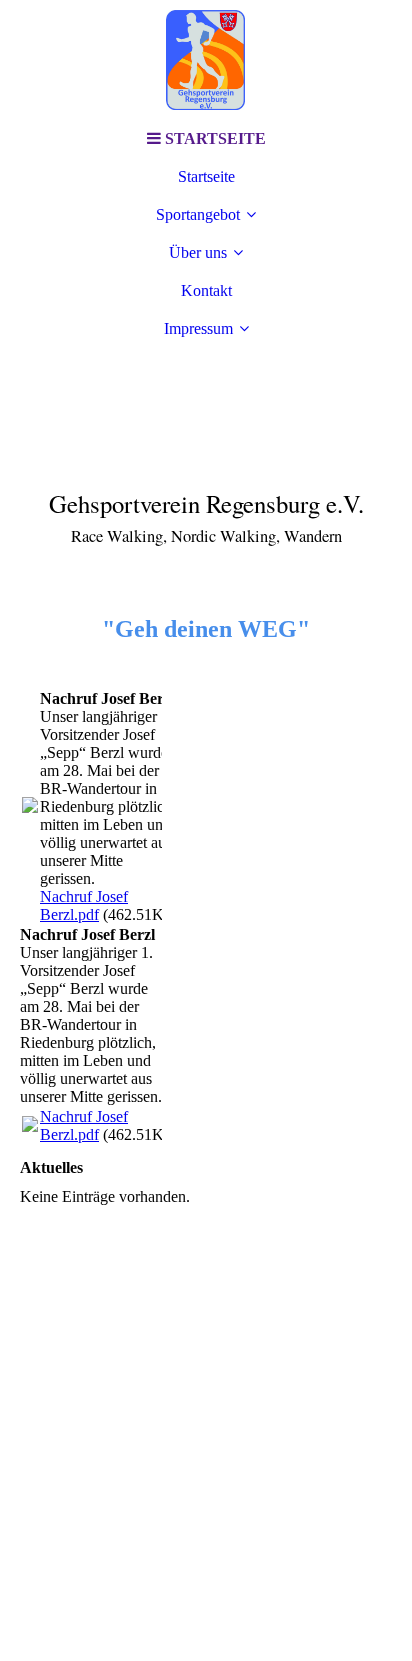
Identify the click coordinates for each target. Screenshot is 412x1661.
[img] (206, 60)
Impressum (198, 328)
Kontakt (206, 290)
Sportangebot (198, 214)
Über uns (198, 252)
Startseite (206, 176)
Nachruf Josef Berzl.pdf (84, 905)
